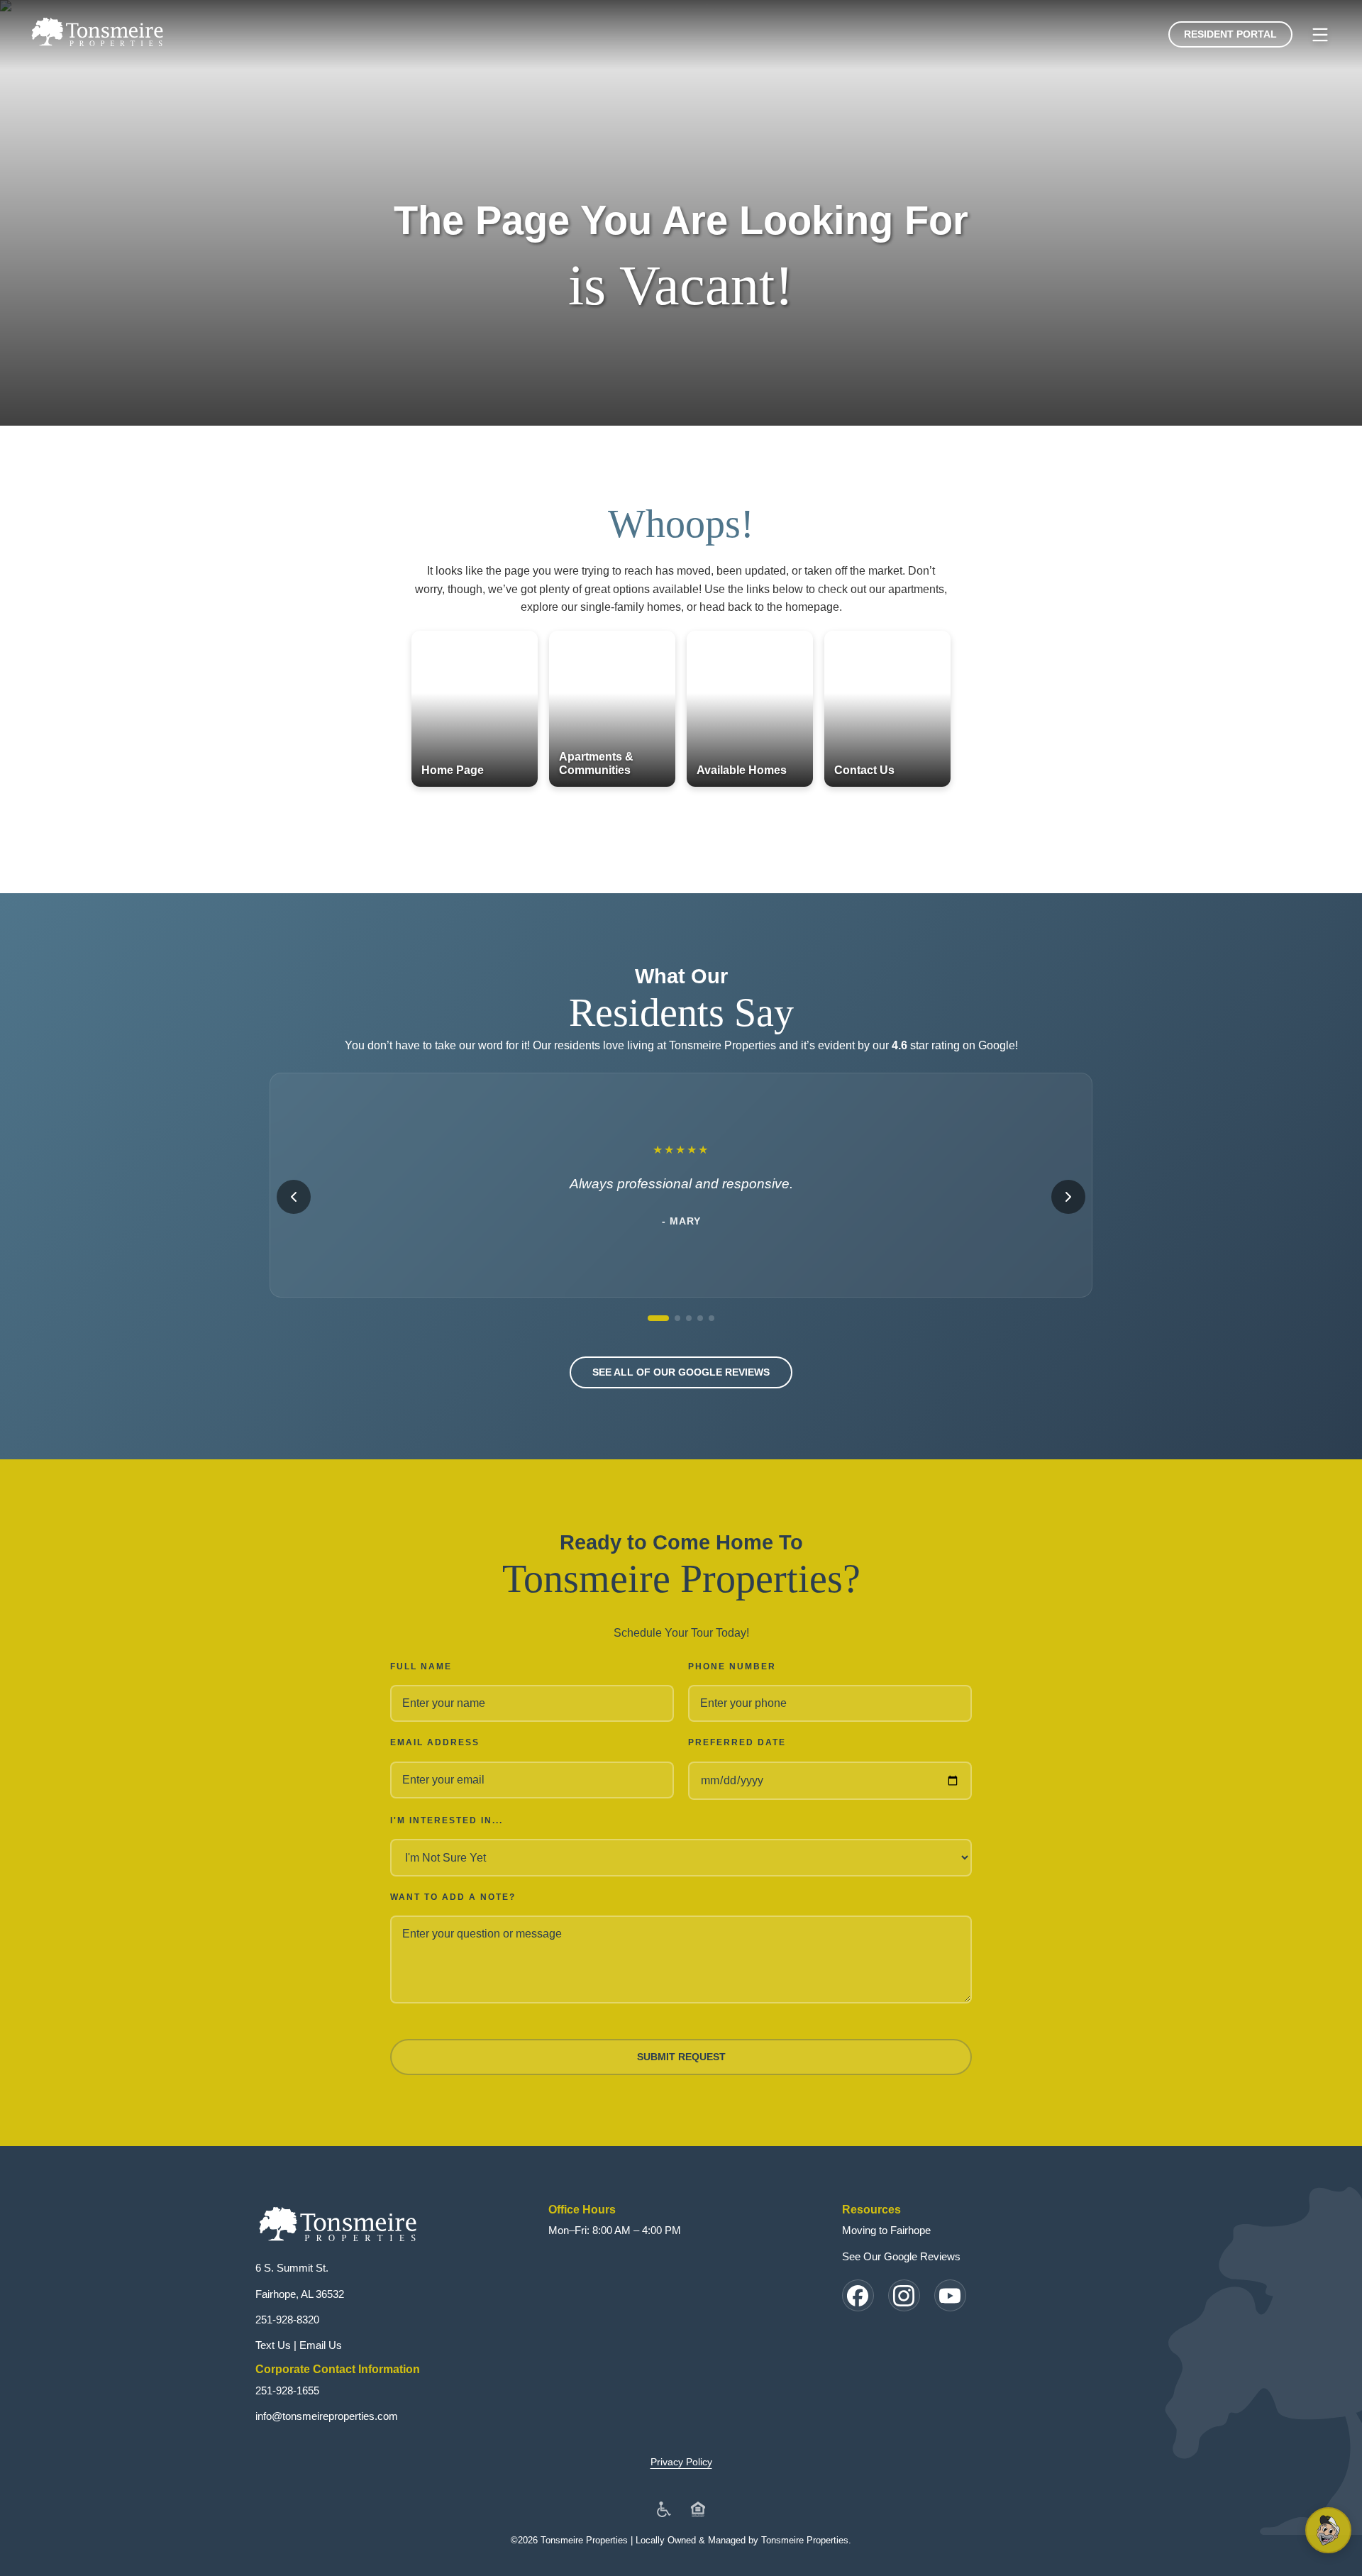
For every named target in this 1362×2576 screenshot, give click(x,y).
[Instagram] (904, 2295)
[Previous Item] (294, 1197)
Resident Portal (1230, 34)
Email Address (435, 1742)
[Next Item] (1068, 1197)
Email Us (321, 2345)
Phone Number (732, 1666)
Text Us (273, 2345)
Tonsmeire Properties (805, 2540)
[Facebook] (858, 2295)
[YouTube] (950, 2295)
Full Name (421, 1666)
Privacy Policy (681, 2462)
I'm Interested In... (447, 1820)
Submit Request (681, 2057)
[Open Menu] (1320, 35)
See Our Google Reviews (901, 2256)
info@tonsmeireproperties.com (327, 2416)
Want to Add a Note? (453, 1897)
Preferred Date (737, 1742)
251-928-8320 (287, 2320)
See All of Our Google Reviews (681, 1372)
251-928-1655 (287, 2390)
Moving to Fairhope (886, 2230)
